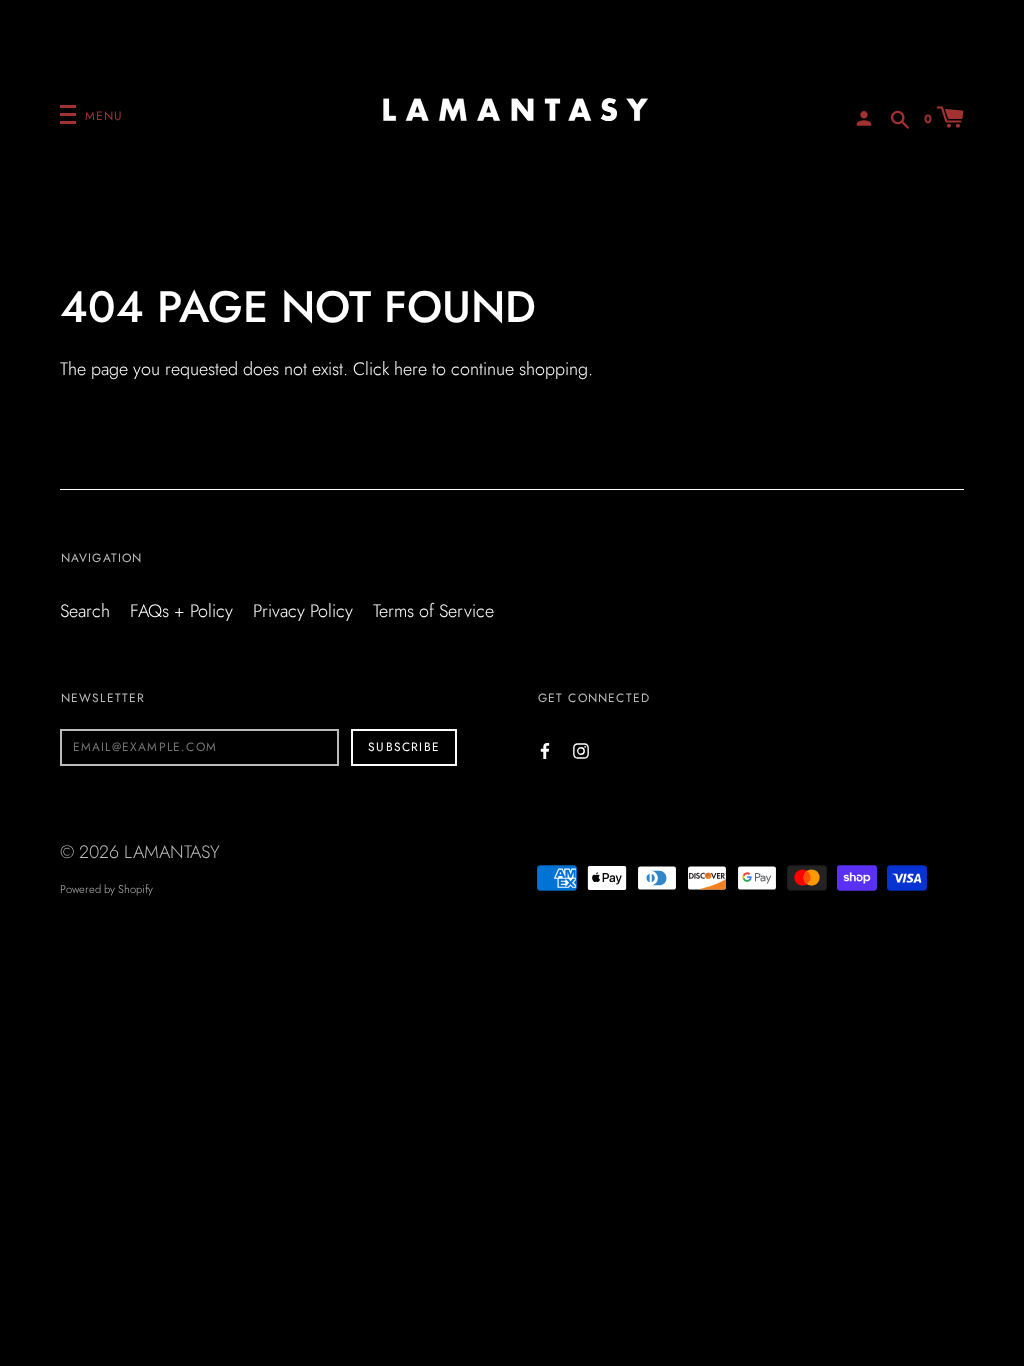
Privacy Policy (303, 611)
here (410, 369)
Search (85, 611)
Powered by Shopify (106, 889)
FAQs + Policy (181, 611)
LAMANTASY (172, 852)
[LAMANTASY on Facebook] (545, 749)
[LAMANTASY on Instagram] (581, 749)
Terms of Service (433, 611)
